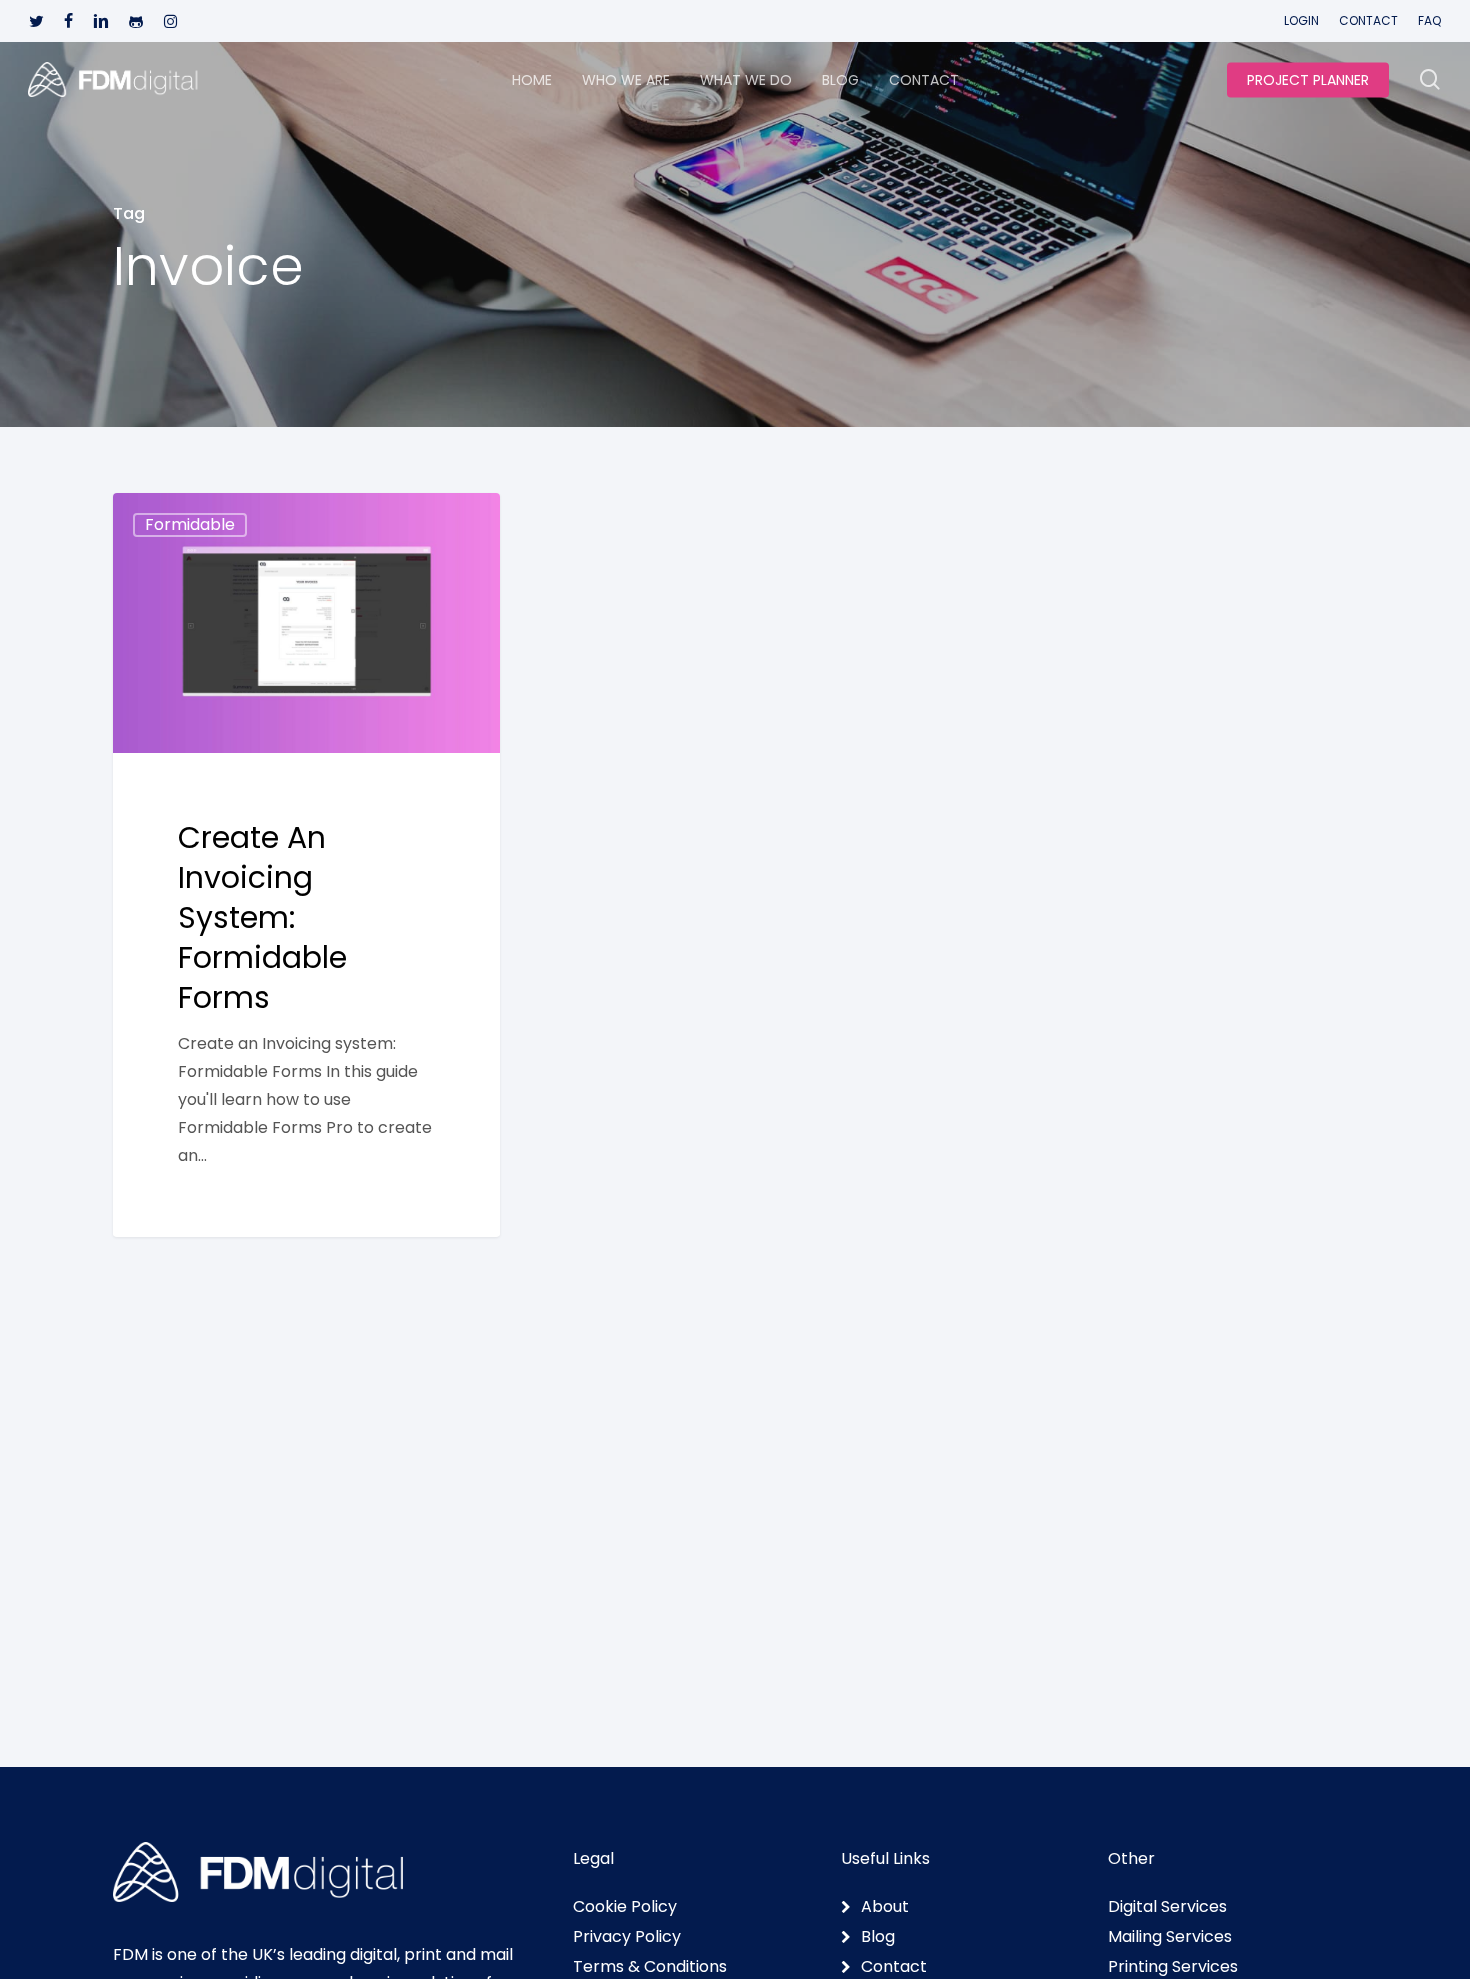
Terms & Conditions (650, 1967)
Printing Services (1173, 1967)
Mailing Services (1170, 1937)
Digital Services (1167, 1907)
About (885, 1907)
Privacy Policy (627, 1937)
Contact (894, 1967)
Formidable (190, 524)
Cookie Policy (625, 1907)
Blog (878, 1937)
